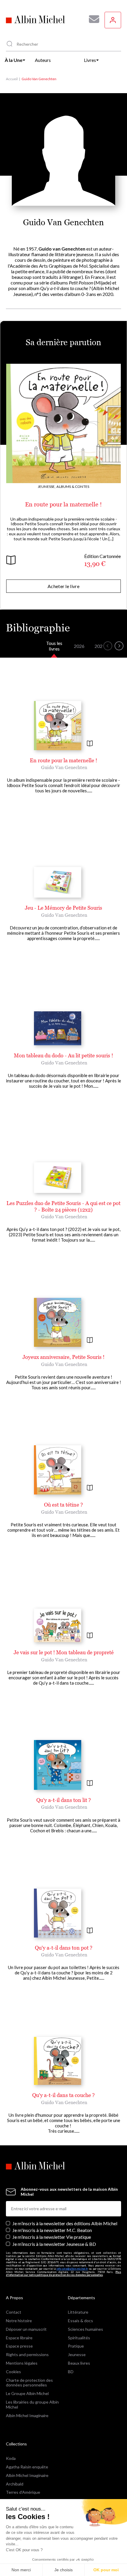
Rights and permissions (27, 2354)
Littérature (78, 2312)
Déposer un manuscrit (26, 2329)
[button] (108, 646)
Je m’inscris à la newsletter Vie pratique (52, 2237)
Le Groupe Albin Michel (27, 2393)
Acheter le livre (63, 586)
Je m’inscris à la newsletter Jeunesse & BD (54, 2244)
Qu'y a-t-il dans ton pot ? (64, 1948)
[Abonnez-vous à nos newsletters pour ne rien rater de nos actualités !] (92, 19)
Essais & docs (80, 2321)
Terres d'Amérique (23, 2492)
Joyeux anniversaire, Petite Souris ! (63, 1357)
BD (71, 2372)
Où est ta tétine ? (63, 1505)
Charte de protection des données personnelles (29, 2383)
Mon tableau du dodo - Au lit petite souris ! (63, 1055)
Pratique (76, 2346)
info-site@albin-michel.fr (72, 2269)
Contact (14, 2312)
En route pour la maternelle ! (63, 504)
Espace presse (19, 2346)
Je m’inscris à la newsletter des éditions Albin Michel (65, 2223)
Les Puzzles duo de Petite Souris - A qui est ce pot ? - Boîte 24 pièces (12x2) (63, 1206)
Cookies (13, 2372)
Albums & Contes (73, 487)
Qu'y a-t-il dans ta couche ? (63, 2095)
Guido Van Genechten (64, 767)
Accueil (12, 79)
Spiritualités (79, 2338)
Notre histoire (19, 2321)
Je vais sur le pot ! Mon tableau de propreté (64, 1652)
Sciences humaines (86, 2329)
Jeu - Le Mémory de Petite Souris (63, 908)
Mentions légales (22, 2363)
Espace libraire (19, 2338)
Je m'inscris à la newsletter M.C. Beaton (52, 2230)
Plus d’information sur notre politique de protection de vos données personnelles (63, 2274)
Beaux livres (79, 2363)
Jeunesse (77, 2354)
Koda (11, 2458)
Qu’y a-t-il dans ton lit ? (64, 1800)
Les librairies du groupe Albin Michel (32, 2404)
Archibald (15, 2484)
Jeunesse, (47, 487)
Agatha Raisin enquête (27, 2467)
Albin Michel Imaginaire (27, 2415)
